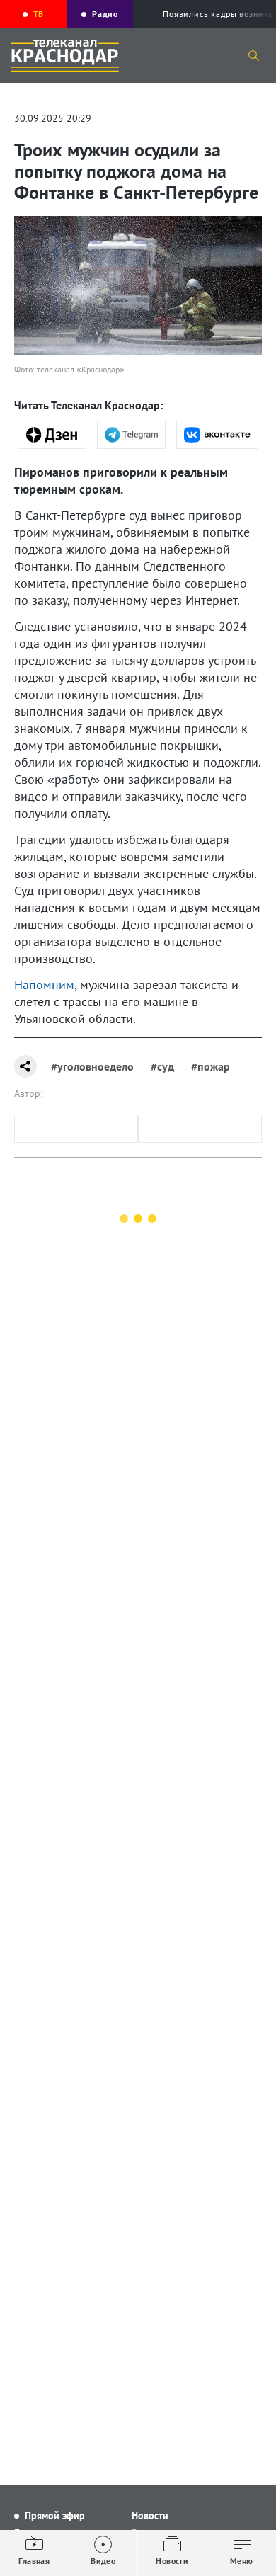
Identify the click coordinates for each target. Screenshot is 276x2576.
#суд (162, 1066)
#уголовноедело (92, 1066)
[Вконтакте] (217, 435)
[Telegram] (131, 435)
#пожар (211, 1066)
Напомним (44, 985)
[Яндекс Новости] (52, 435)
